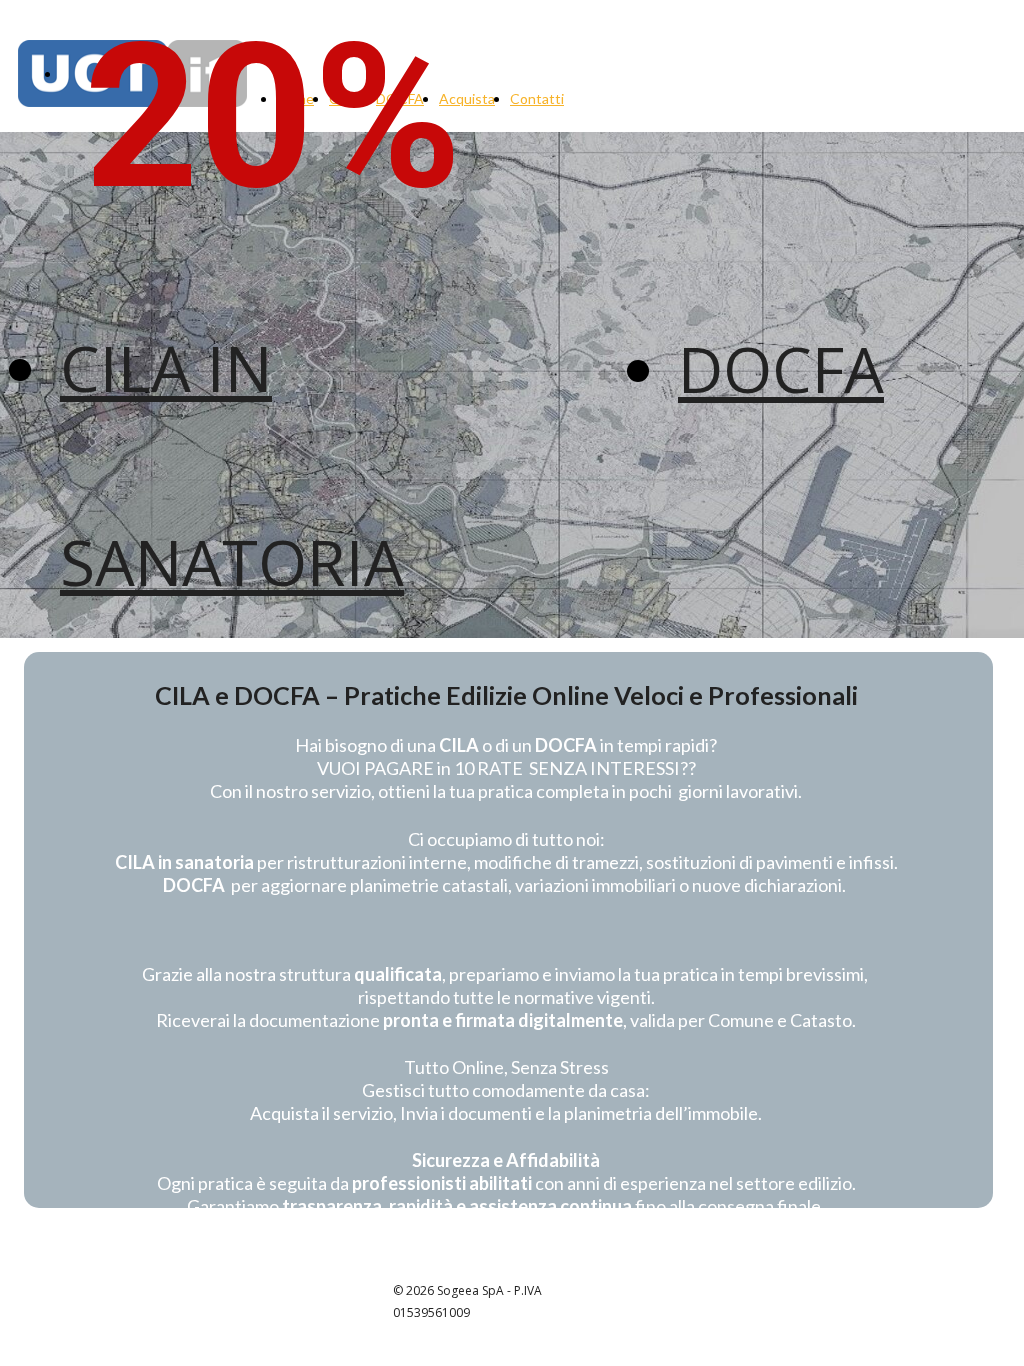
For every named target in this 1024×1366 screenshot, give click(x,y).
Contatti (537, 98)
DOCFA (781, 368)
